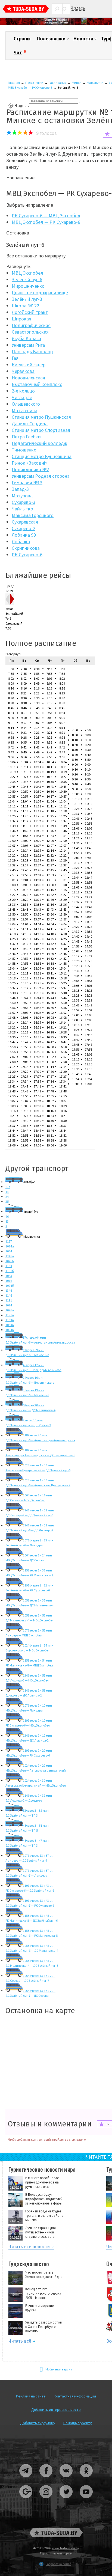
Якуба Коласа (26, 338)
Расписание (57, 83)
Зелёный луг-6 (27, 279)
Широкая (21, 319)
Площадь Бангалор (32, 351)
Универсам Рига (28, 345)
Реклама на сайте (31, 2396)
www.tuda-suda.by (66, 2548)
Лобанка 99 (24, 535)
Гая (15, 358)
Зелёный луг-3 (27, 299)
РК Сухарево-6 (27, 555)
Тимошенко (24, 450)
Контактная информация (75, 2396)
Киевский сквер (29, 365)
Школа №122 (25, 306)
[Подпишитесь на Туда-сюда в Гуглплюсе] (26, 2500)
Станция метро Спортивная (41, 430)
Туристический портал (56, 2553)
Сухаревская (25, 522)
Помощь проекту (78, 2423)
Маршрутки (95, 83)
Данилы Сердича (30, 424)
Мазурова (22, 496)
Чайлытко (22, 509)
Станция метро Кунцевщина (42, 456)
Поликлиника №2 (30, 469)
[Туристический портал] (26, 9)
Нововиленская (28, 378)
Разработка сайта (58, 2564)
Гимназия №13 (27, 482)
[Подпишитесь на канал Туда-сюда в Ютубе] (86, 2500)
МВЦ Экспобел (27, 273)
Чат (18, 53)
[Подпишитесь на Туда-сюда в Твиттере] (66, 2500)
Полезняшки (51, 39)
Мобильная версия (59, 2369)
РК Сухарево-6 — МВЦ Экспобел (46, 216)
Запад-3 (20, 489)
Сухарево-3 (24, 502)
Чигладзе (22, 397)
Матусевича (24, 410)
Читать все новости (29, 2247)
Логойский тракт (30, 312)
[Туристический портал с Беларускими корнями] (56, 2533)
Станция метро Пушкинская (41, 417)
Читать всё (20, 2342)
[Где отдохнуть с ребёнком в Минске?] (56, 24)
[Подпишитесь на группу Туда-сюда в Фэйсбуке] (46, 2479)
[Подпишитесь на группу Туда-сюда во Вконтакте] (66, 2479)
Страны (22, 39)
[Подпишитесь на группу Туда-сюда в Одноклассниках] (86, 2479)
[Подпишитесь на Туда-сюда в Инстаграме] (46, 2500)
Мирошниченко (28, 286)
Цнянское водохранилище (40, 292)
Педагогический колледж (39, 443)
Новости (83, 39)
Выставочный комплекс (37, 384)
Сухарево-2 (24, 528)
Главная (14, 83)
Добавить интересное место (56, 2409)
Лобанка (21, 541)
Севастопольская (30, 332)
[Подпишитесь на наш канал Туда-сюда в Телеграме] (26, 2479)
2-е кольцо (23, 391)
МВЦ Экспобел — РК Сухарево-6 (30, 87)
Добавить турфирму (38, 2423)
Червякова (23, 371)
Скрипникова (26, 548)
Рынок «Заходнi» (29, 463)
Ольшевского (26, 404)
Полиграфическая (31, 325)
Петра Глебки (26, 437)
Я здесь (78, 8)
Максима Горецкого (33, 515)
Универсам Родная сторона (41, 476)
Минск (77, 83)
